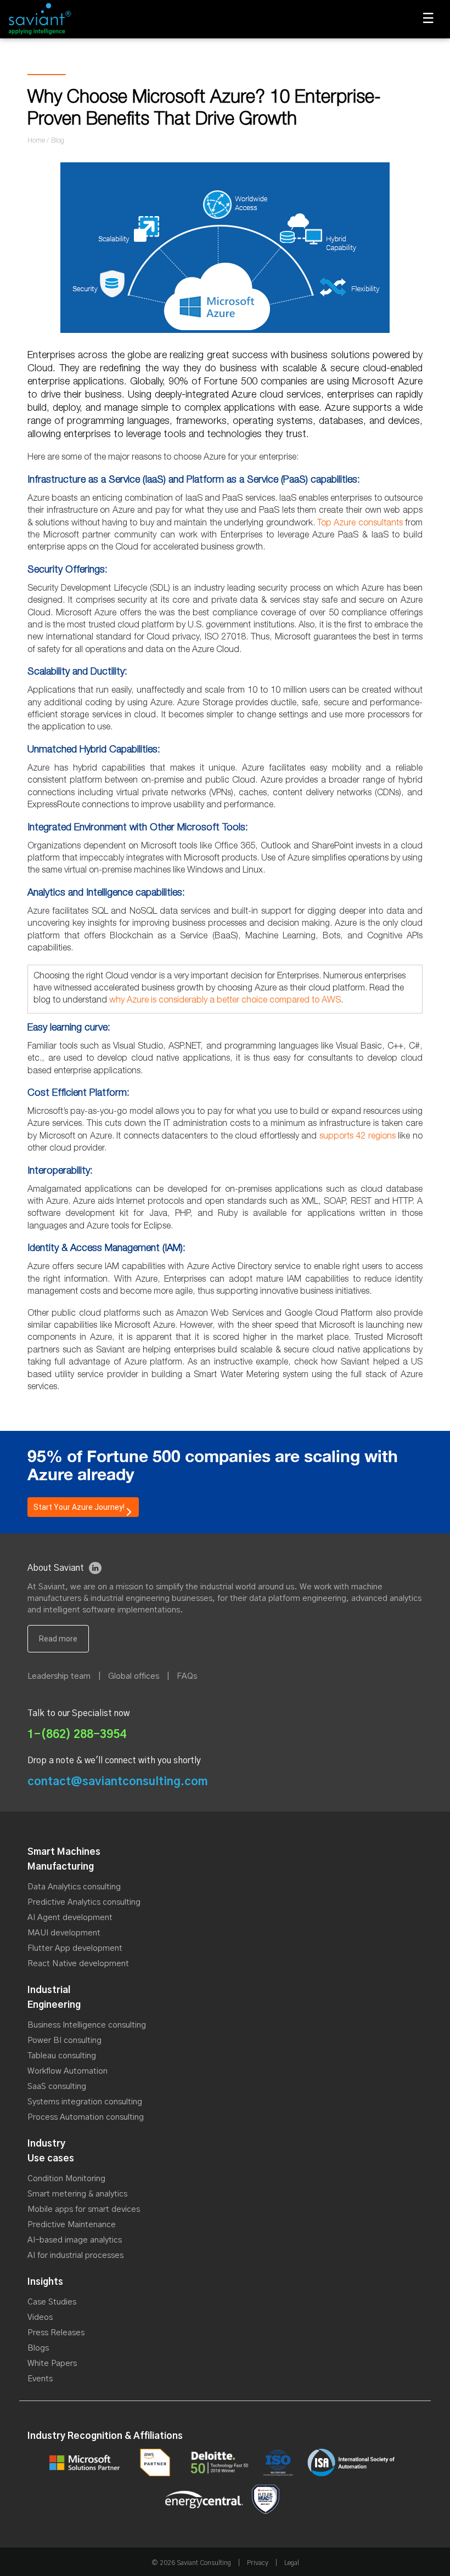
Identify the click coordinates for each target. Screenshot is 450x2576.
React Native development (78, 1964)
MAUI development (64, 1933)
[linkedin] (95, 1568)
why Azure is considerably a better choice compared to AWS (225, 1001)
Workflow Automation (67, 2071)
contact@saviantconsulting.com (118, 1782)
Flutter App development (75, 1948)
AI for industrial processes (75, 2255)
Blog (58, 141)
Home (36, 141)
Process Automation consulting (86, 2117)
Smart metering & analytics (77, 2194)
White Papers (52, 2363)
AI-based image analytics (75, 2240)
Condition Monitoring (66, 2179)
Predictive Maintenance (72, 2225)
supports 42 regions (358, 1137)
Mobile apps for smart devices (84, 2209)
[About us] (58, 1639)
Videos (40, 2317)
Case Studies (52, 2302)
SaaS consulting (57, 2087)
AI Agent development (70, 1918)
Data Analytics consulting (74, 1887)
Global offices (134, 1676)
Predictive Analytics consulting (84, 1902)
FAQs (187, 1676)
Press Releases (56, 2333)
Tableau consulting (62, 2056)
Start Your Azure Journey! (79, 1507)
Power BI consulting (64, 2040)
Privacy (258, 2563)
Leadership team (59, 1676)
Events (40, 2379)
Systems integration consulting (85, 2102)
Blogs (38, 2348)
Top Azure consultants (360, 524)
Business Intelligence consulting (87, 2025)
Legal (292, 2563)
